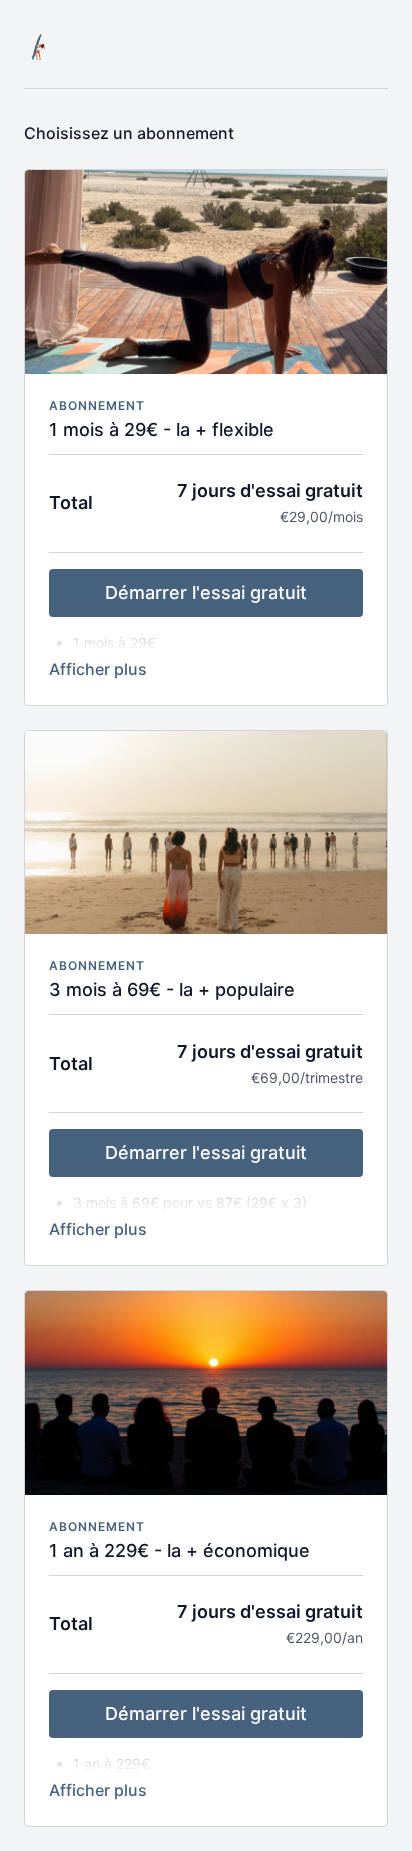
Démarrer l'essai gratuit (206, 592)
